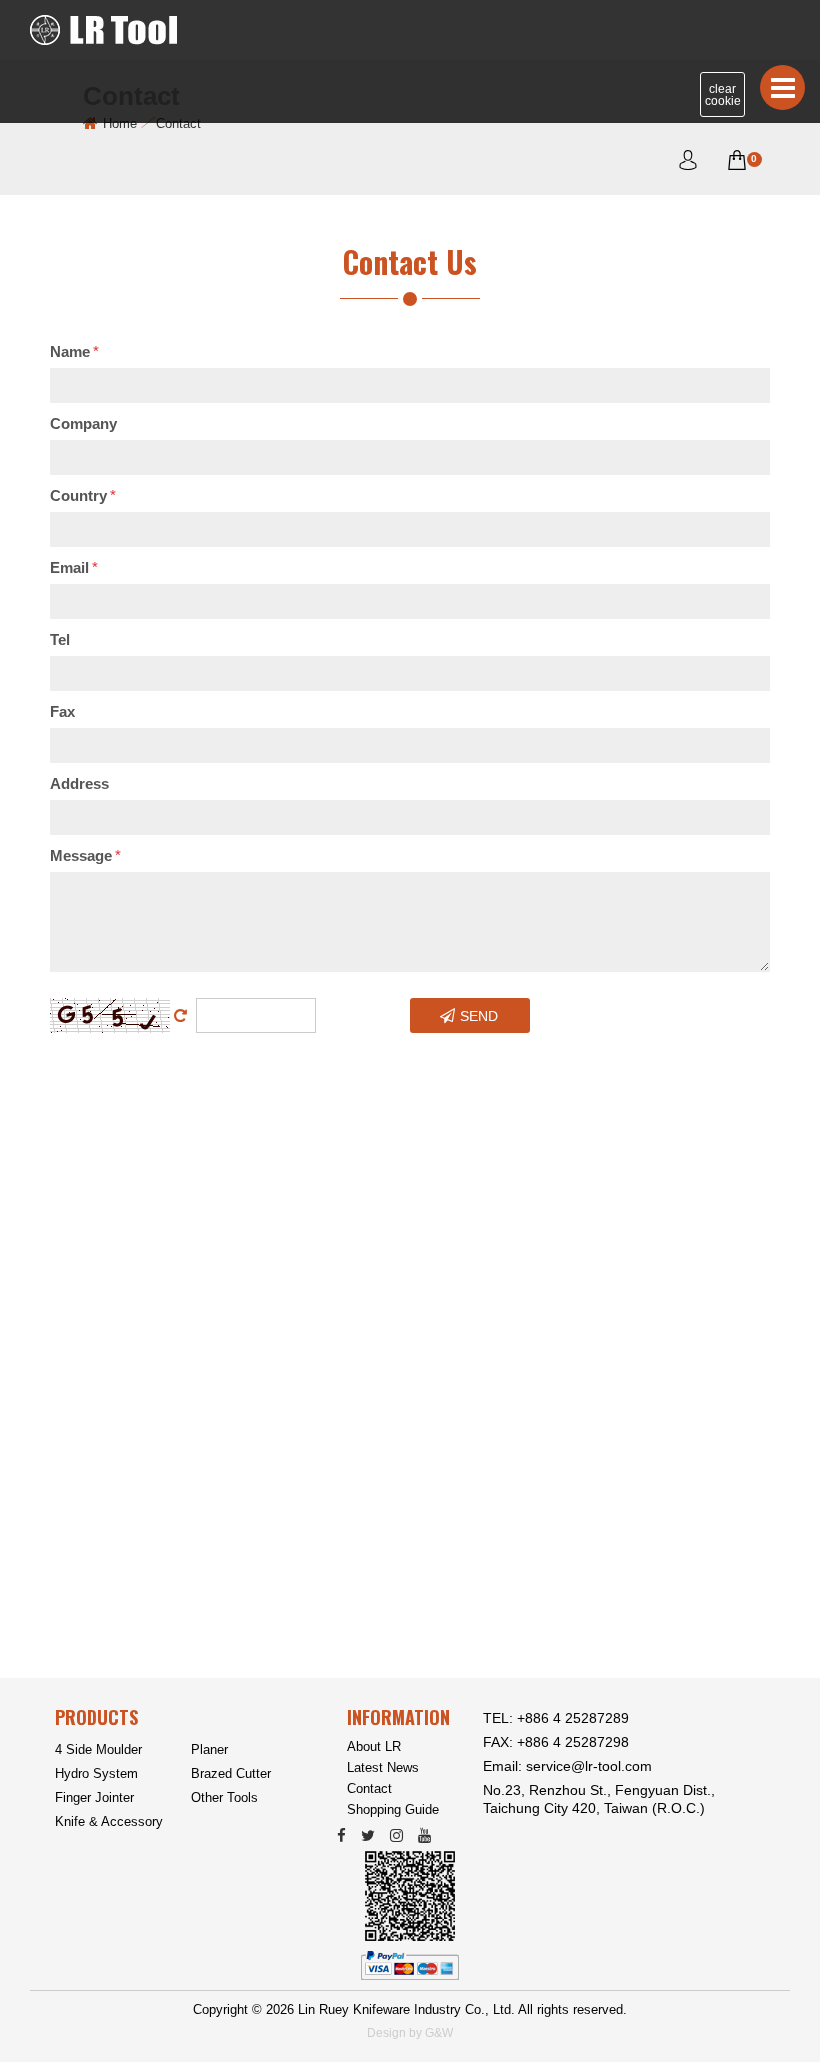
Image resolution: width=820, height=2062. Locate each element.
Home (120, 123)
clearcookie (723, 95)
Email (74, 567)
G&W (439, 2033)
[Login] (688, 163)
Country (83, 495)
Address (79, 783)
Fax (62, 711)
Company (83, 423)
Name (74, 351)
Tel (60, 639)
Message (85, 855)
